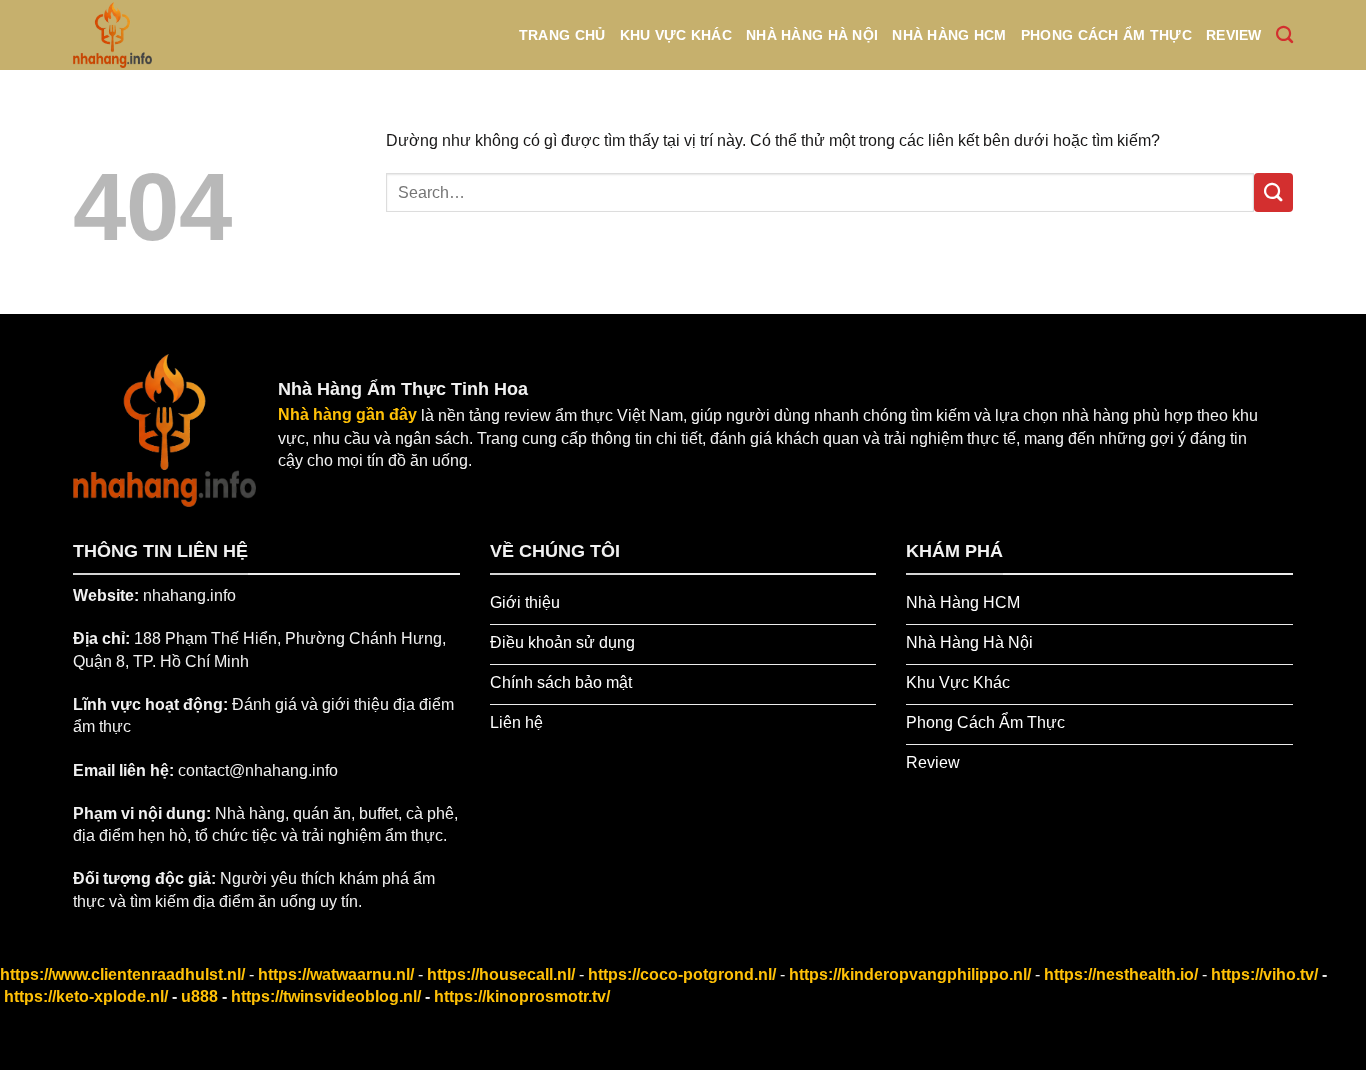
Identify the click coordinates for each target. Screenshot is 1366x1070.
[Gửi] (1273, 192)
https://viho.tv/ (1264, 974)
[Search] (1284, 35)
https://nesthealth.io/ (1121, 974)
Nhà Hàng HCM (949, 35)
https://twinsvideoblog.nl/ (326, 996)
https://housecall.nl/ (501, 974)
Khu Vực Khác (676, 35)
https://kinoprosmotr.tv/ (522, 996)
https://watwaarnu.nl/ (336, 974)
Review (1234, 35)
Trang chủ (562, 35)
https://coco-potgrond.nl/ (682, 974)
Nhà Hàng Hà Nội (812, 35)
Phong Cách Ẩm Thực (1106, 35)
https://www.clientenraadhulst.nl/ (122, 974)
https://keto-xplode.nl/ (86, 996)
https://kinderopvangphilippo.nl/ (910, 974)
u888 (199, 996)
